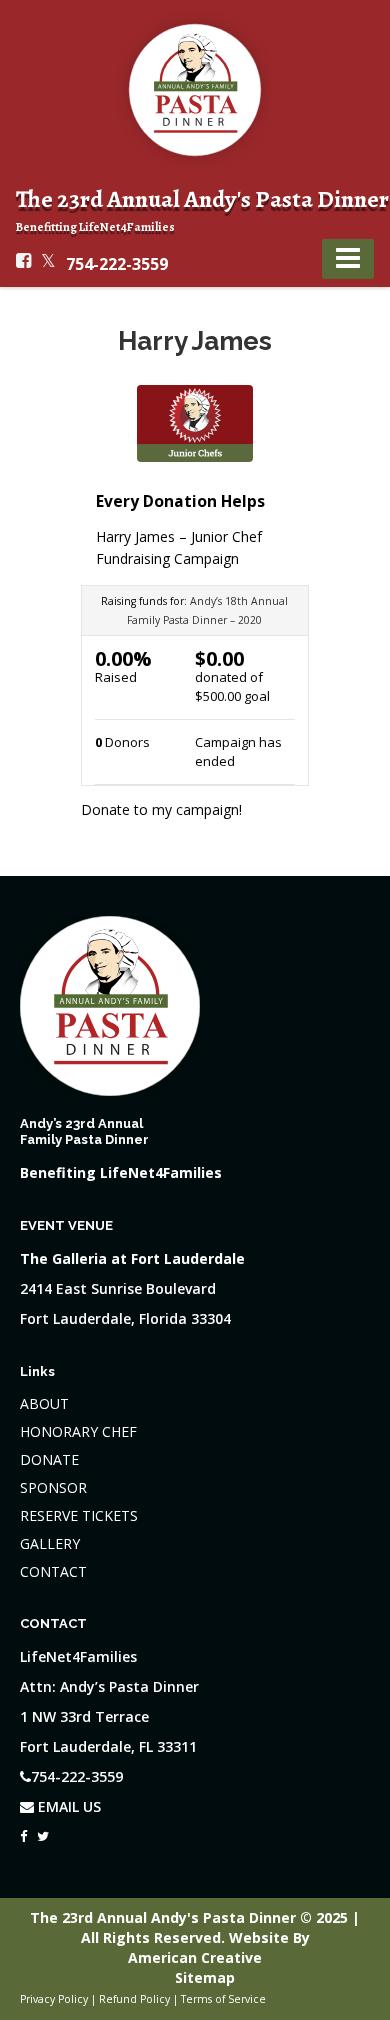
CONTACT (53, 1571)
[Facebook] (23, 1831)
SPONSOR (53, 1487)
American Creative (195, 1957)
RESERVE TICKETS (79, 1515)
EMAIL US (67, 1806)
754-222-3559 (117, 264)
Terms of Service (223, 1999)
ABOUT (44, 1403)
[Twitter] (43, 1831)
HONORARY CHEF (78, 1431)
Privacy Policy (54, 1999)
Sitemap (205, 1977)
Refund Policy (134, 1999)
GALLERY (50, 1543)
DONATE (49, 1459)
